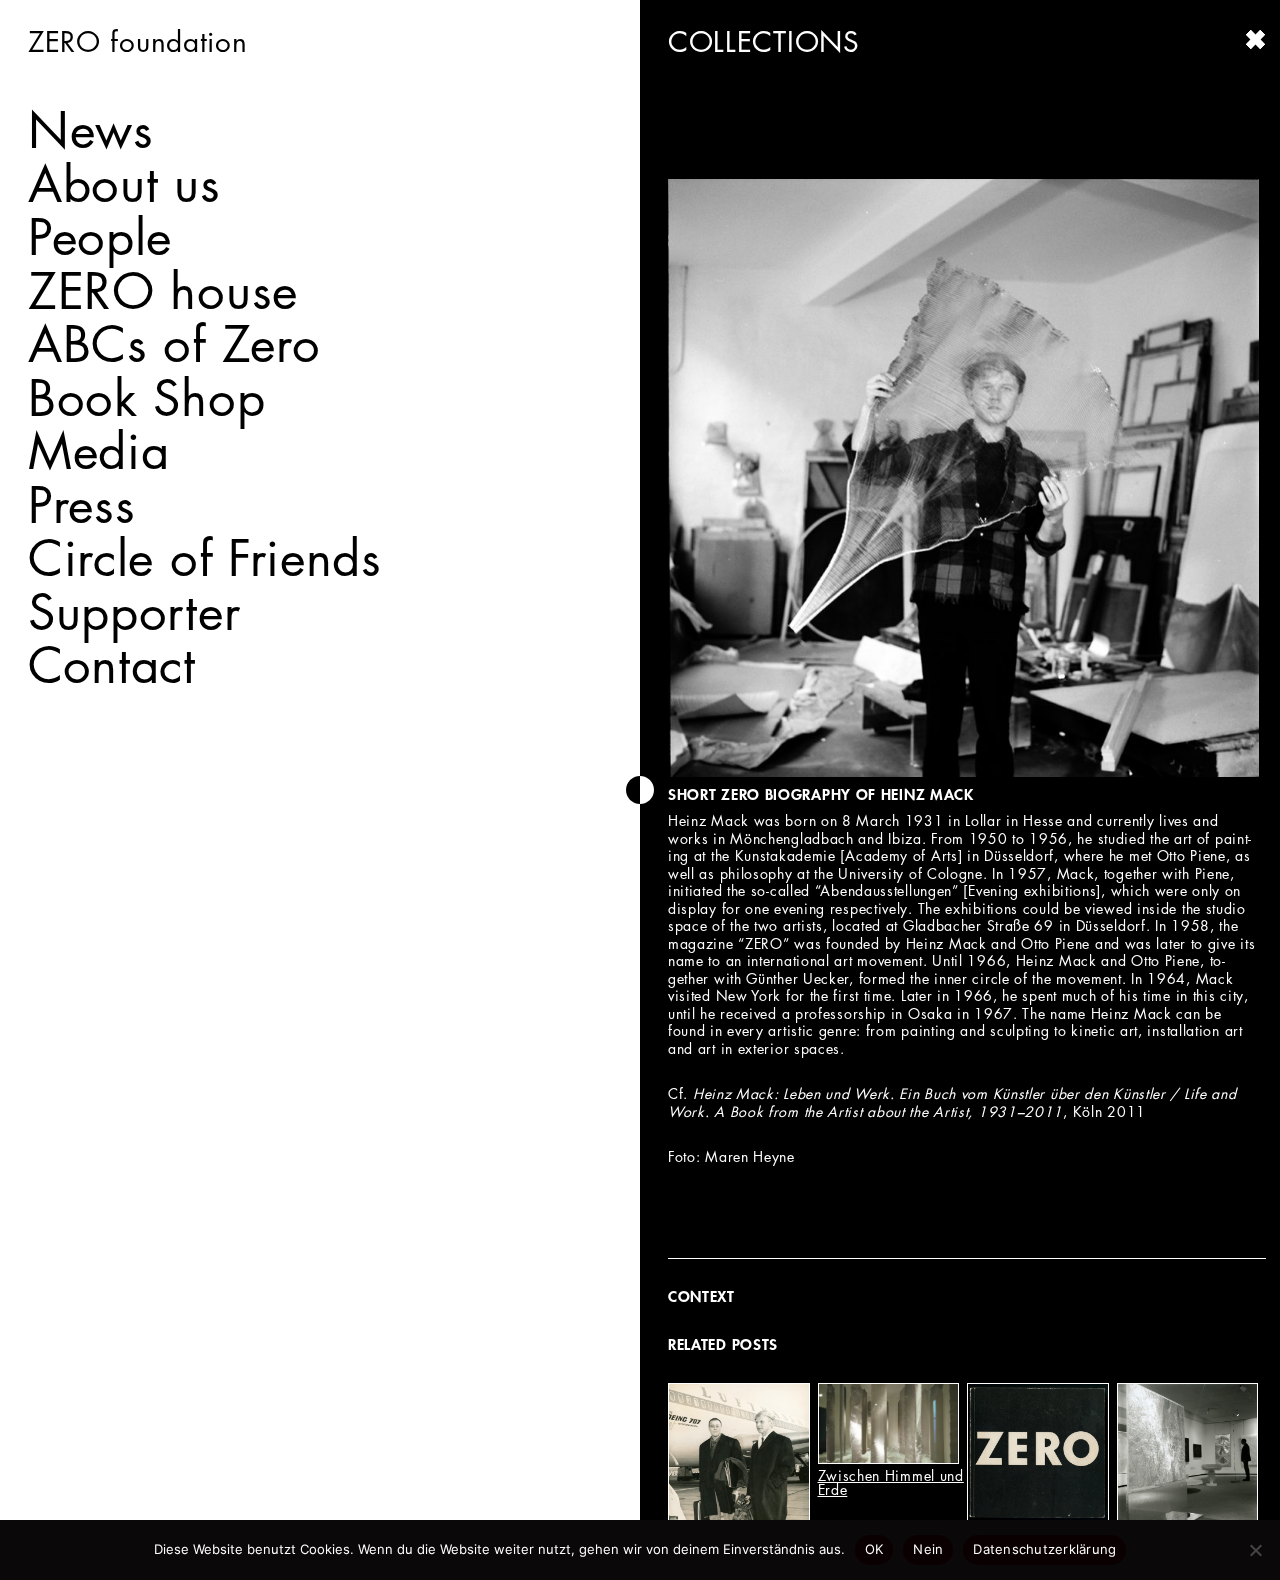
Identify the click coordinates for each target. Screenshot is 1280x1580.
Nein (928, 1549)
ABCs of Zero (174, 344)
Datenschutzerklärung (1044, 1549)
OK (874, 1549)
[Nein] (1255, 1550)
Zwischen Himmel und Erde (891, 1482)
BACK (1256, 40)
